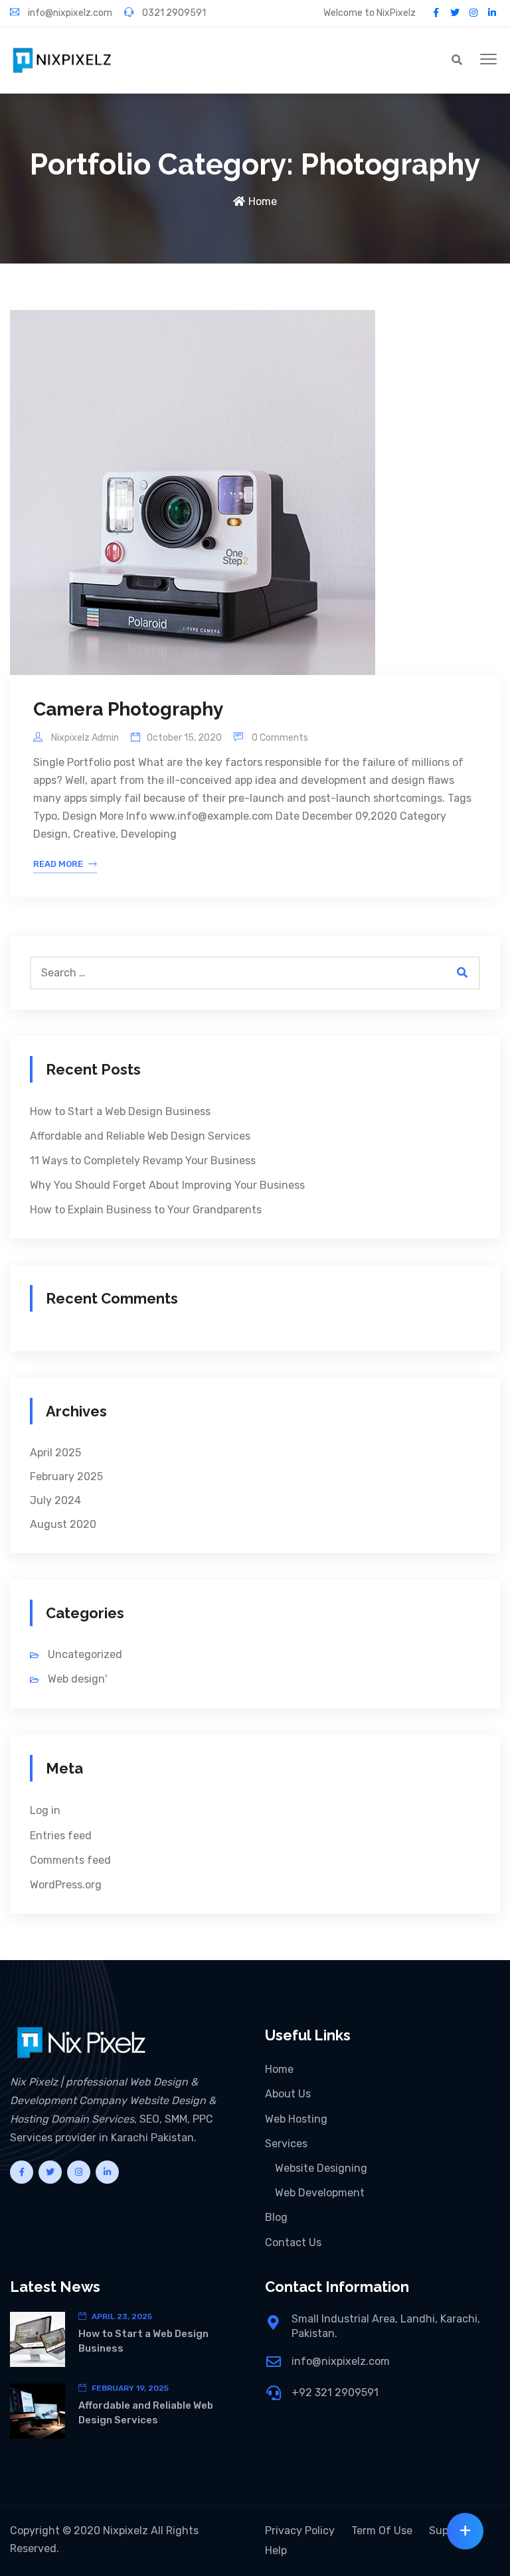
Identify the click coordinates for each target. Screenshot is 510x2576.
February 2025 (66, 1477)
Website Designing (321, 2168)
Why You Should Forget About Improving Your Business (167, 1185)
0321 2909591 (173, 13)
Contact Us (293, 2242)
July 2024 (55, 1500)
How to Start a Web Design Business (120, 1111)
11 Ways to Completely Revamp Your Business (143, 1161)
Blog (276, 2217)
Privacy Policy (300, 2531)
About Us (288, 2094)
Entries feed (61, 1836)
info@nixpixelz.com (69, 13)
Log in (45, 1810)
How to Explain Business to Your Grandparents (146, 1210)
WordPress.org (66, 1885)
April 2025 (55, 1453)
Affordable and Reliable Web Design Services (140, 1136)
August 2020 (63, 1524)
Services (286, 2144)
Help (276, 2550)
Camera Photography (128, 709)
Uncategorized (85, 1654)
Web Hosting (296, 2119)
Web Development (320, 2193)
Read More (58, 864)
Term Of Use (382, 2531)
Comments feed (70, 1860)
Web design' (77, 1679)
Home (263, 201)
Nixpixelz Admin (84, 738)
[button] (488, 60)
